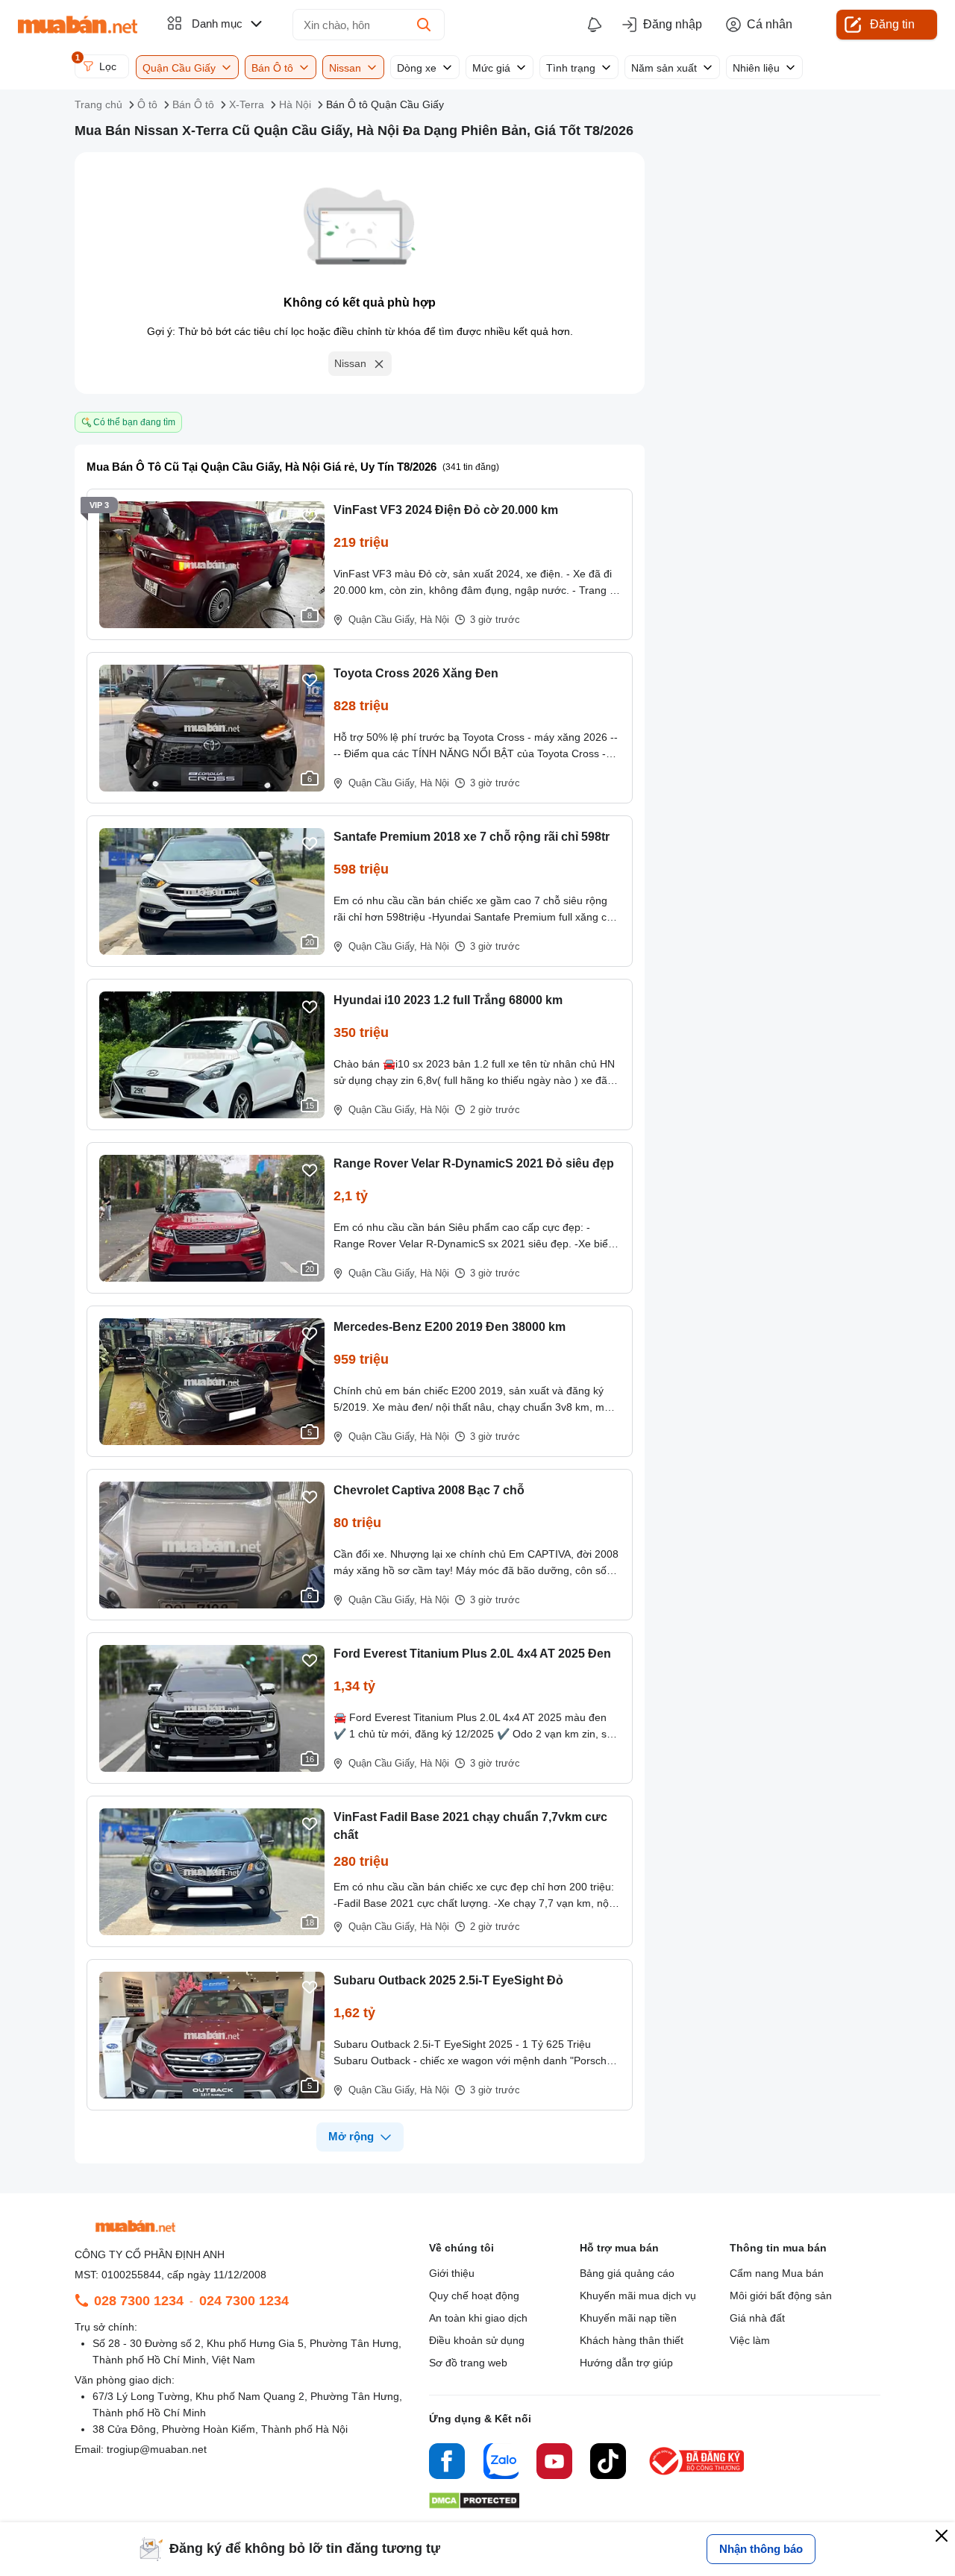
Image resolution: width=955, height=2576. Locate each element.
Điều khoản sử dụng (477, 2340)
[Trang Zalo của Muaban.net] (501, 2463)
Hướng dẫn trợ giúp (626, 2363)
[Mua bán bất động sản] (78, 25)
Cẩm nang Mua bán (777, 2273)
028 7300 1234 (139, 2301)
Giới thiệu (452, 2273)
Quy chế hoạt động (474, 2295)
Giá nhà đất (757, 2318)
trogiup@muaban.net (157, 2449)
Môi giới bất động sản (781, 2295)
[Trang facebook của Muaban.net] (447, 2463)
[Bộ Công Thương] (698, 2476)
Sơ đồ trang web (468, 2363)
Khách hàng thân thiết (632, 2340)
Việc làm (750, 2340)
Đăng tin (892, 24)
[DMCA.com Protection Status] (474, 2505)
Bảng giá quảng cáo (627, 2273)
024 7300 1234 (244, 2301)
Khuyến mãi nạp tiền (628, 2318)
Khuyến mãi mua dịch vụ (638, 2295)
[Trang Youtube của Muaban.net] (554, 2463)
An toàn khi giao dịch (478, 2318)
